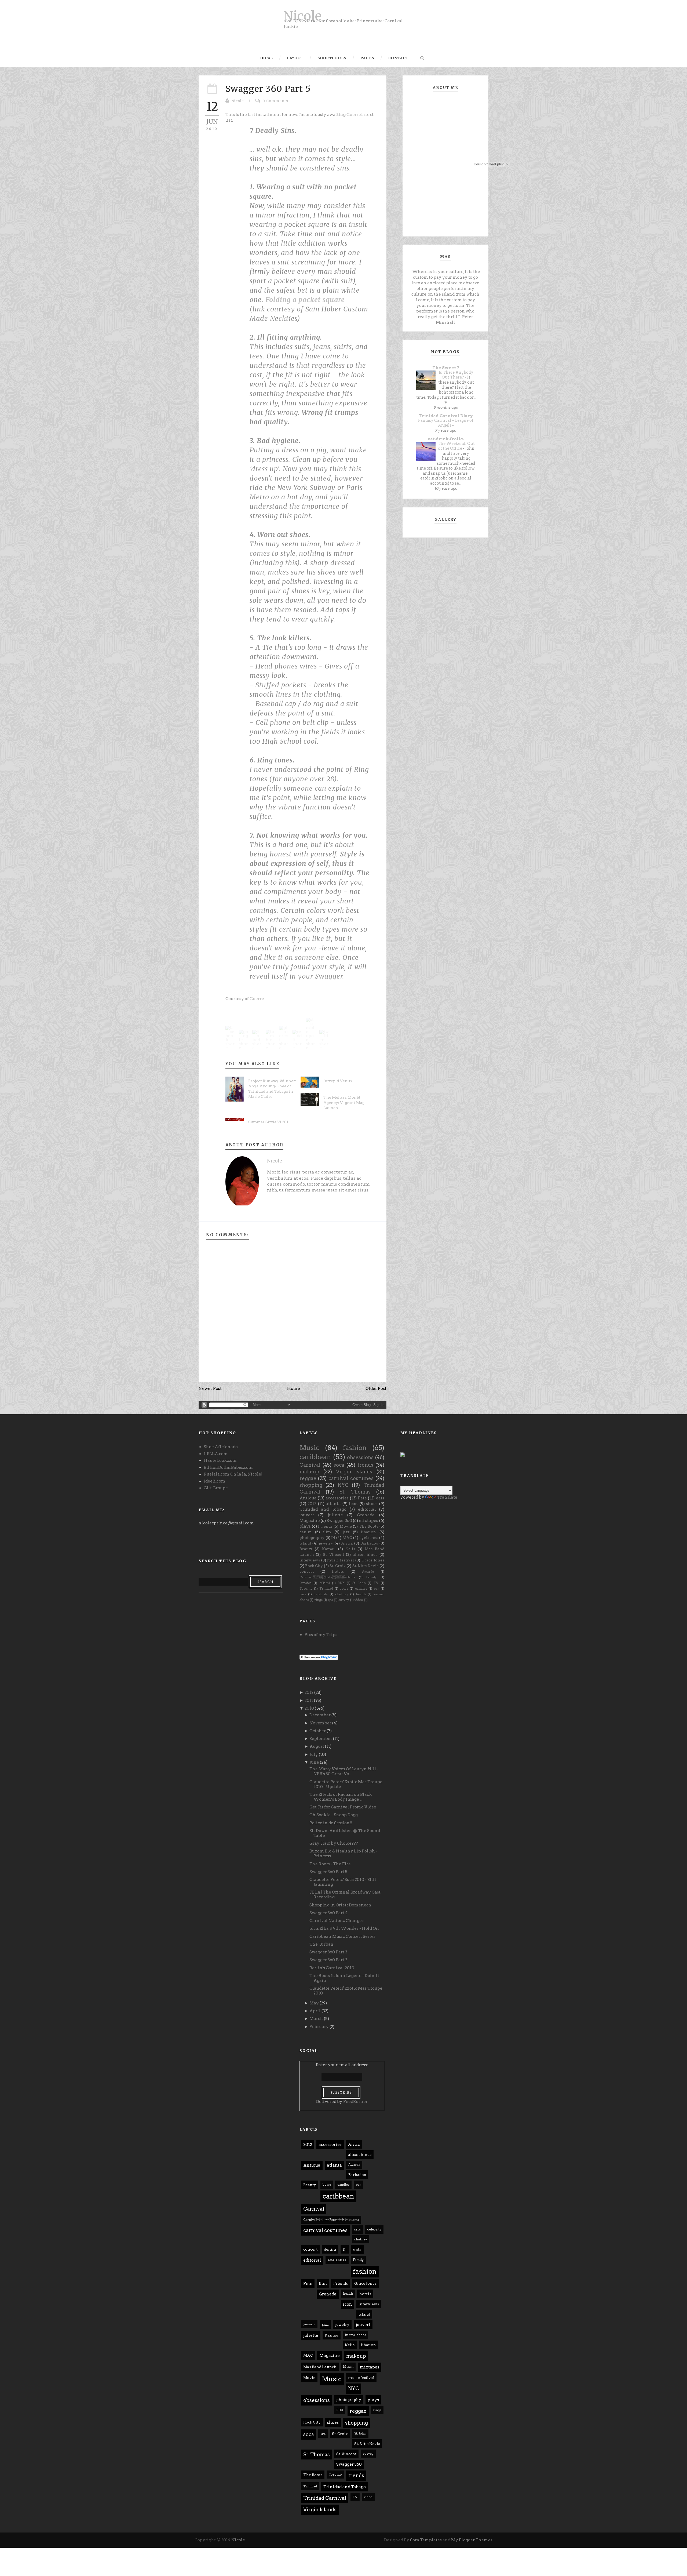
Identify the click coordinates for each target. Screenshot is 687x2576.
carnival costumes (351, 1478)
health (361, 1594)
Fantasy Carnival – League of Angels (446, 423)
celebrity (321, 1594)
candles (361, 1588)
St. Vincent (333, 1554)
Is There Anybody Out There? (456, 375)
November (320, 1723)
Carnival (310, 1465)
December (320, 1715)
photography (312, 1538)
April (315, 2011)
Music (309, 1448)
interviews (310, 1560)
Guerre (257, 999)
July (314, 1754)
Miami (325, 1583)
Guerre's (355, 115)
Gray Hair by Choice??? (334, 1843)
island (305, 1543)
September (321, 1739)
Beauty (306, 1549)
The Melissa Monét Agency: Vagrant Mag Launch (344, 1102)
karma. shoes (355, 2335)
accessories (337, 1498)
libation (368, 1532)
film (327, 1532)
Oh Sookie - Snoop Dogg (334, 1815)
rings (318, 1600)
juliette (335, 1515)
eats (380, 1498)
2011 (309, 1701)
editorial (367, 1509)
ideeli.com (215, 1481)
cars (303, 1594)
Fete (362, 1498)
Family (371, 1577)
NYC (343, 1485)
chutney (342, 1594)
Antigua (308, 1498)
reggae (308, 1478)
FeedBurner (355, 2102)
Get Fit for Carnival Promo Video (343, 1807)
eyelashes (369, 1538)
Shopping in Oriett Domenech (340, 1905)
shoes (372, 1504)
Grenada (366, 1515)
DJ (333, 1538)
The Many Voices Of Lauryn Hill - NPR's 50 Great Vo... (344, 1771)
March (316, 2019)
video (359, 1600)
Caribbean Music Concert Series (342, 1936)
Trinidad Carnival (325, 2498)
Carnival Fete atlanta (327, 1577)
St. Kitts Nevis (365, 1566)
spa (330, 1600)
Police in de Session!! (331, 1823)
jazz (346, 1532)
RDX (341, 1583)
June (314, 1762)
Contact (398, 58)
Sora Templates (426, 2540)
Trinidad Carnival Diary (446, 416)
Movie (346, 1526)
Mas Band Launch (320, 2367)
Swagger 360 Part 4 (329, 1913)
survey (344, 1600)
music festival (341, 1560)
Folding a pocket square (305, 300)
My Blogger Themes (472, 2540)
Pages (367, 58)
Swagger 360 (339, 1521)
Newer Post (210, 1389)
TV (376, 1583)
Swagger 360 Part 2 (328, 1960)
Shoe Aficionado (221, 1447)
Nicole (302, 16)
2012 (312, 1504)
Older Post (376, 1389)
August (317, 1746)
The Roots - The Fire (330, 1864)
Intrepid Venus (338, 1081)
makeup (309, 1472)
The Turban (321, 1944)
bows (344, 1588)
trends (365, 1465)
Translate (447, 1497)
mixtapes (368, 1521)
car (376, 1588)
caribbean (315, 1457)
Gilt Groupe (216, 1488)
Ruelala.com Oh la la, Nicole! (233, 1474)
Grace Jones (373, 1560)
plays (305, 1526)
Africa (347, 1543)
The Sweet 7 (446, 368)
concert (307, 1571)
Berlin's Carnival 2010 (332, 1968)
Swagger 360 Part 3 (328, 1952)
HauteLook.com (220, 1460)
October (318, 1731)
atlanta (333, 1504)
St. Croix (338, 1566)
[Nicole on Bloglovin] (319, 1657)
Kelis (350, 1549)
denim (306, 1532)
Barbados (369, 1543)
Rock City (314, 1566)
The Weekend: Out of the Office (456, 446)
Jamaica (306, 1583)
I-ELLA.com (216, 1454)
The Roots (368, 1526)
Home (267, 58)
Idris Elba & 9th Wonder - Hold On (344, 1928)
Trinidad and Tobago (323, 1509)
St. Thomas (355, 1492)
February (319, 2027)
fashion (355, 1448)
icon (353, 1504)
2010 (309, 1708)
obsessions (360, 1457)
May (314, 2003)
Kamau (329, 1549)
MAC (347, 1538)
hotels (338, 1571)
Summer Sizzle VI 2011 (269, 1122)
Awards (368, 1572)
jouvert (307, 1515)
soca (339, 1465)
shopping (311, 1485)
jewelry (326, 1543)
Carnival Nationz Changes (337, 1921)
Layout (295, 58)
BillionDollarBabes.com (228, 1467)
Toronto (306, 1588)
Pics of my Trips (321, 1635)
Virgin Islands (354, 1472)
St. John (359, 1583)
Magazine (310, 1521)
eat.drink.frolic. (446, 439)
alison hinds (365, 1554)
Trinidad (326, 1588)
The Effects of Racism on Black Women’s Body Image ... (341, 1797)
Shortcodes (332, 58)
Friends (325, 1526)
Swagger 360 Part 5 (268, 89)
